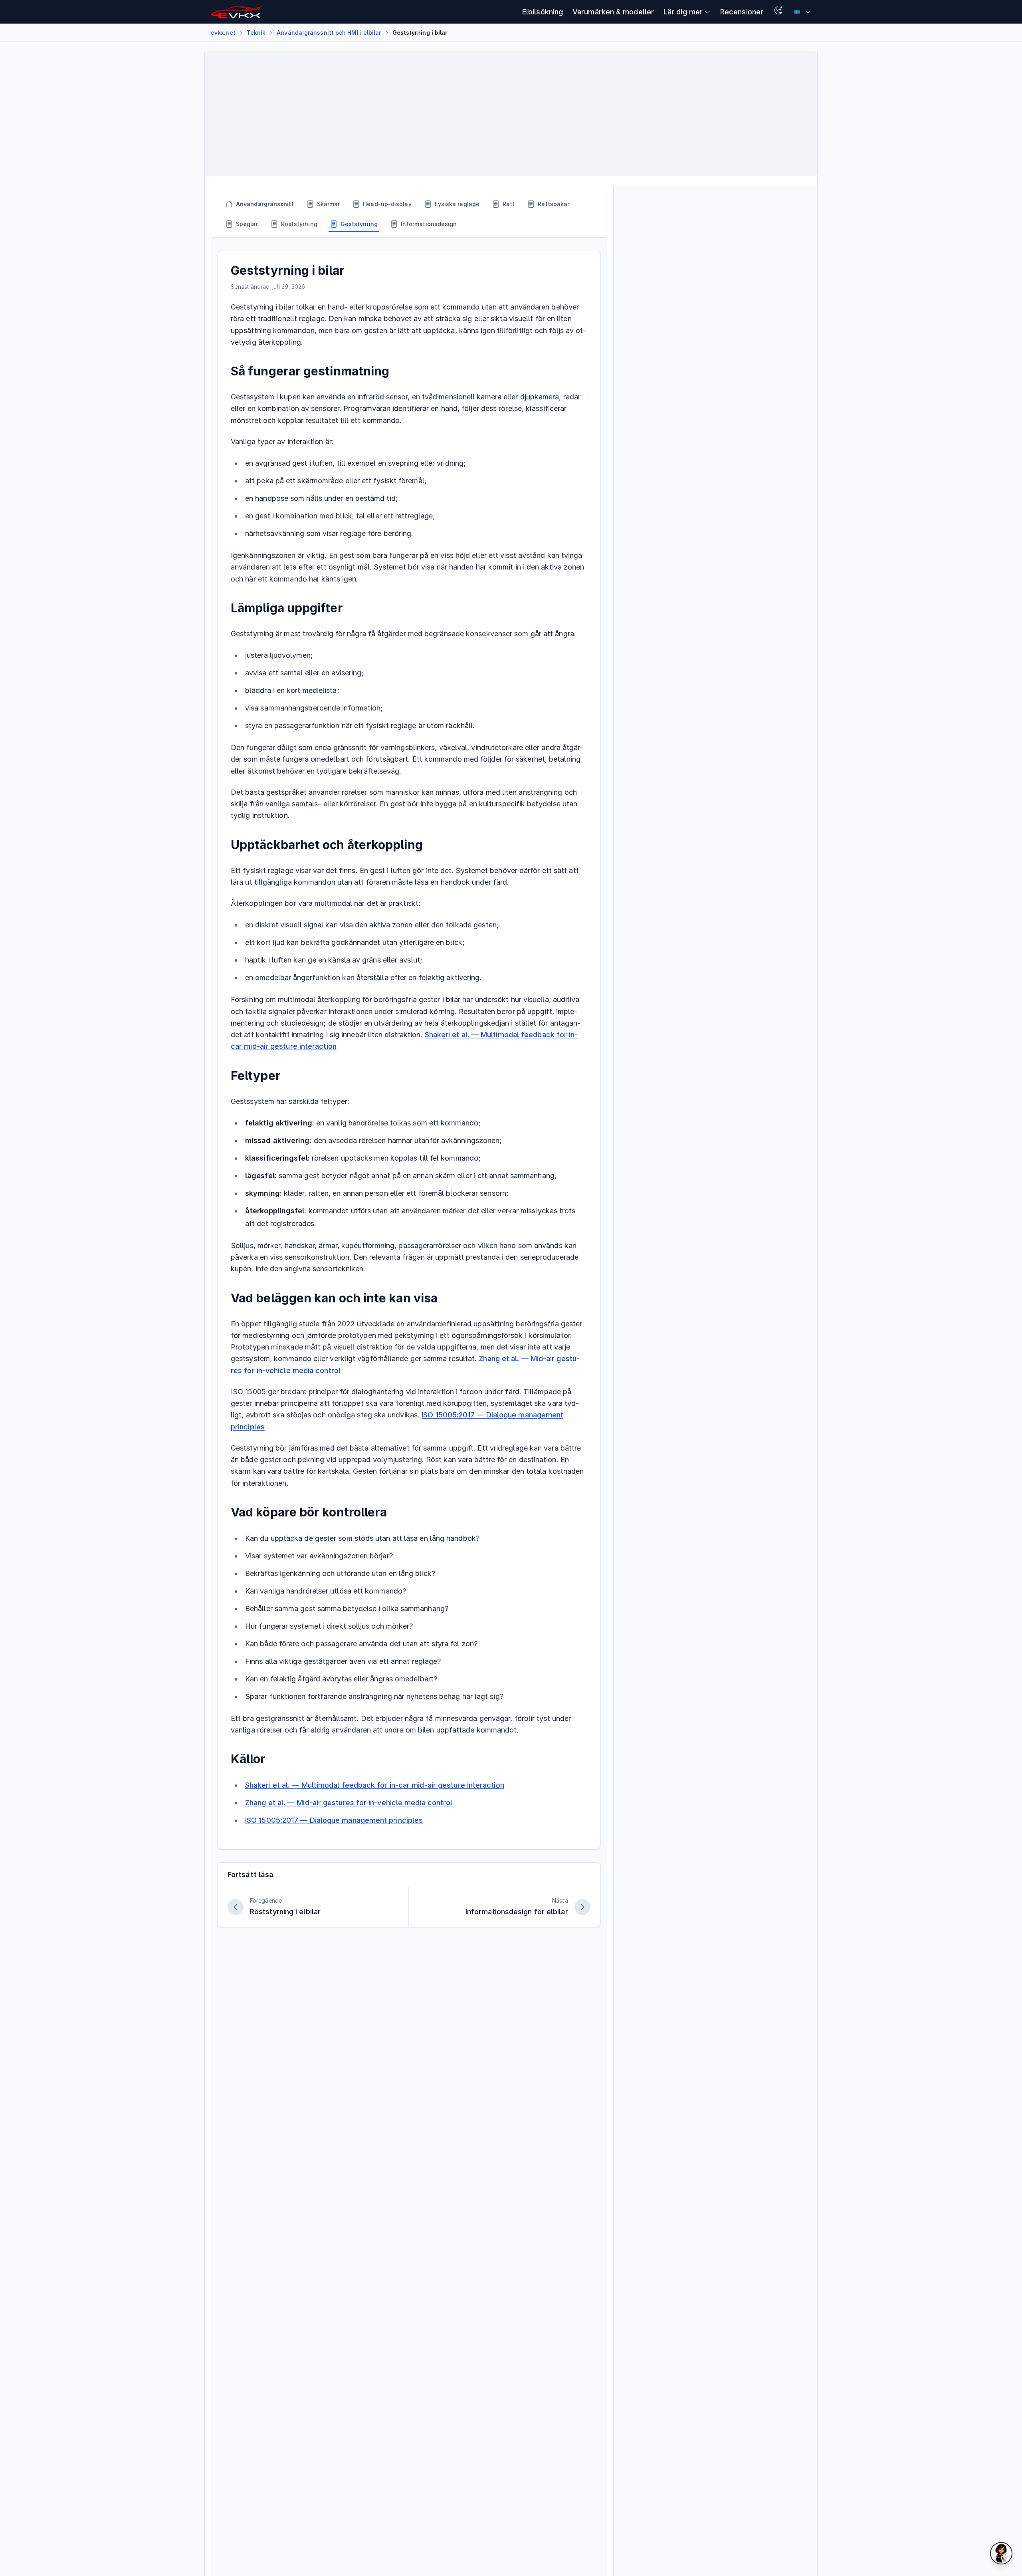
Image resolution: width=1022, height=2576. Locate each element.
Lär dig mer (683, 12)
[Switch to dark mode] (778, 12)
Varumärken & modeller (613, 12)
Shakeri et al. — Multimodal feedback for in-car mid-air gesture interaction (375, 1785)
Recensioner (742, 12)
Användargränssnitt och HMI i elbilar (329, 33)
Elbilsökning (543, 12)
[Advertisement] (451, 114)
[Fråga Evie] (1001, 2553)
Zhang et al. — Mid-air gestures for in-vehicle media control (349, 1803)
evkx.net (223, 33)
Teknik (256, 33)
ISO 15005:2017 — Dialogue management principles (334, 1820)
